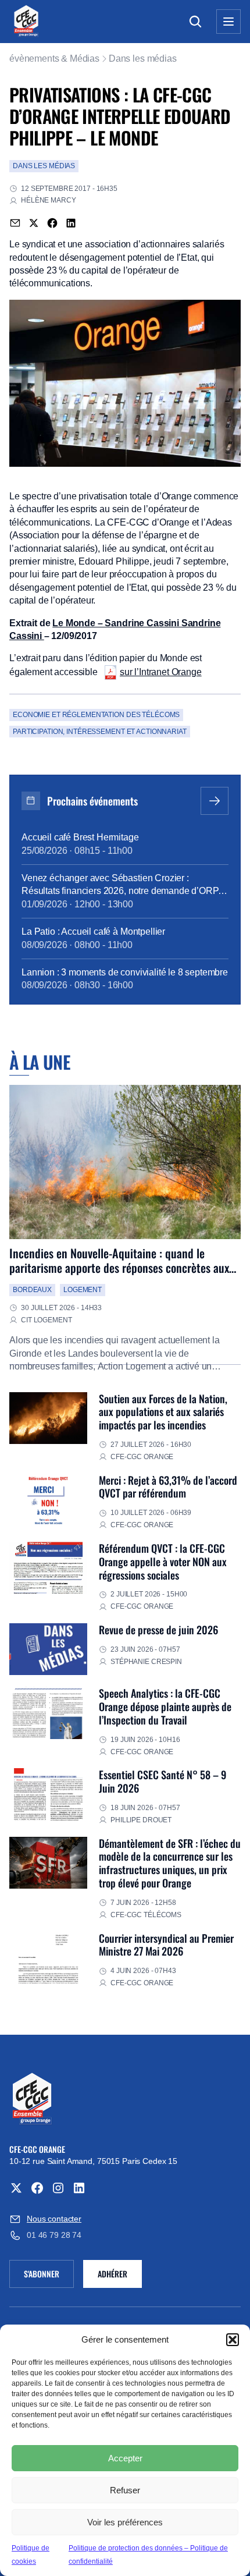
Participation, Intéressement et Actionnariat (100, 732)
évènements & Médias (54, 58)
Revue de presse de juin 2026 (158, 1629)
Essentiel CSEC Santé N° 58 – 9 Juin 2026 (162, 1781)
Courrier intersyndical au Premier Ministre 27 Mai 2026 (166, 1945)
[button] (233, 2340)
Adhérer (112, 2274)
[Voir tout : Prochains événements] (215, 801)
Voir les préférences (125, 2522)
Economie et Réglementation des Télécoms (96, 715)
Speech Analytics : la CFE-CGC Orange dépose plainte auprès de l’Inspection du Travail (165, 1706)
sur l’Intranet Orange (161, 672)
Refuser (125, 2490)
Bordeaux (32, 1290)
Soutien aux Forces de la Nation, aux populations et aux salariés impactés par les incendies (163, 1412)
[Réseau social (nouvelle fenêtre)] (16, 2188)
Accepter (125, 2458)
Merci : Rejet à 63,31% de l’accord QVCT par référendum (168, 1486)
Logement (83, 1290)
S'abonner (49, 2276)
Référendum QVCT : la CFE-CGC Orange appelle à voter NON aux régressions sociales (163, 1561)
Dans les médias (143, 58)
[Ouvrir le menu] (228, 22)
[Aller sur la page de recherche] (195, 22)
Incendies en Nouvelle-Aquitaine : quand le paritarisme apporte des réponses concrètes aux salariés (119, 1268)
